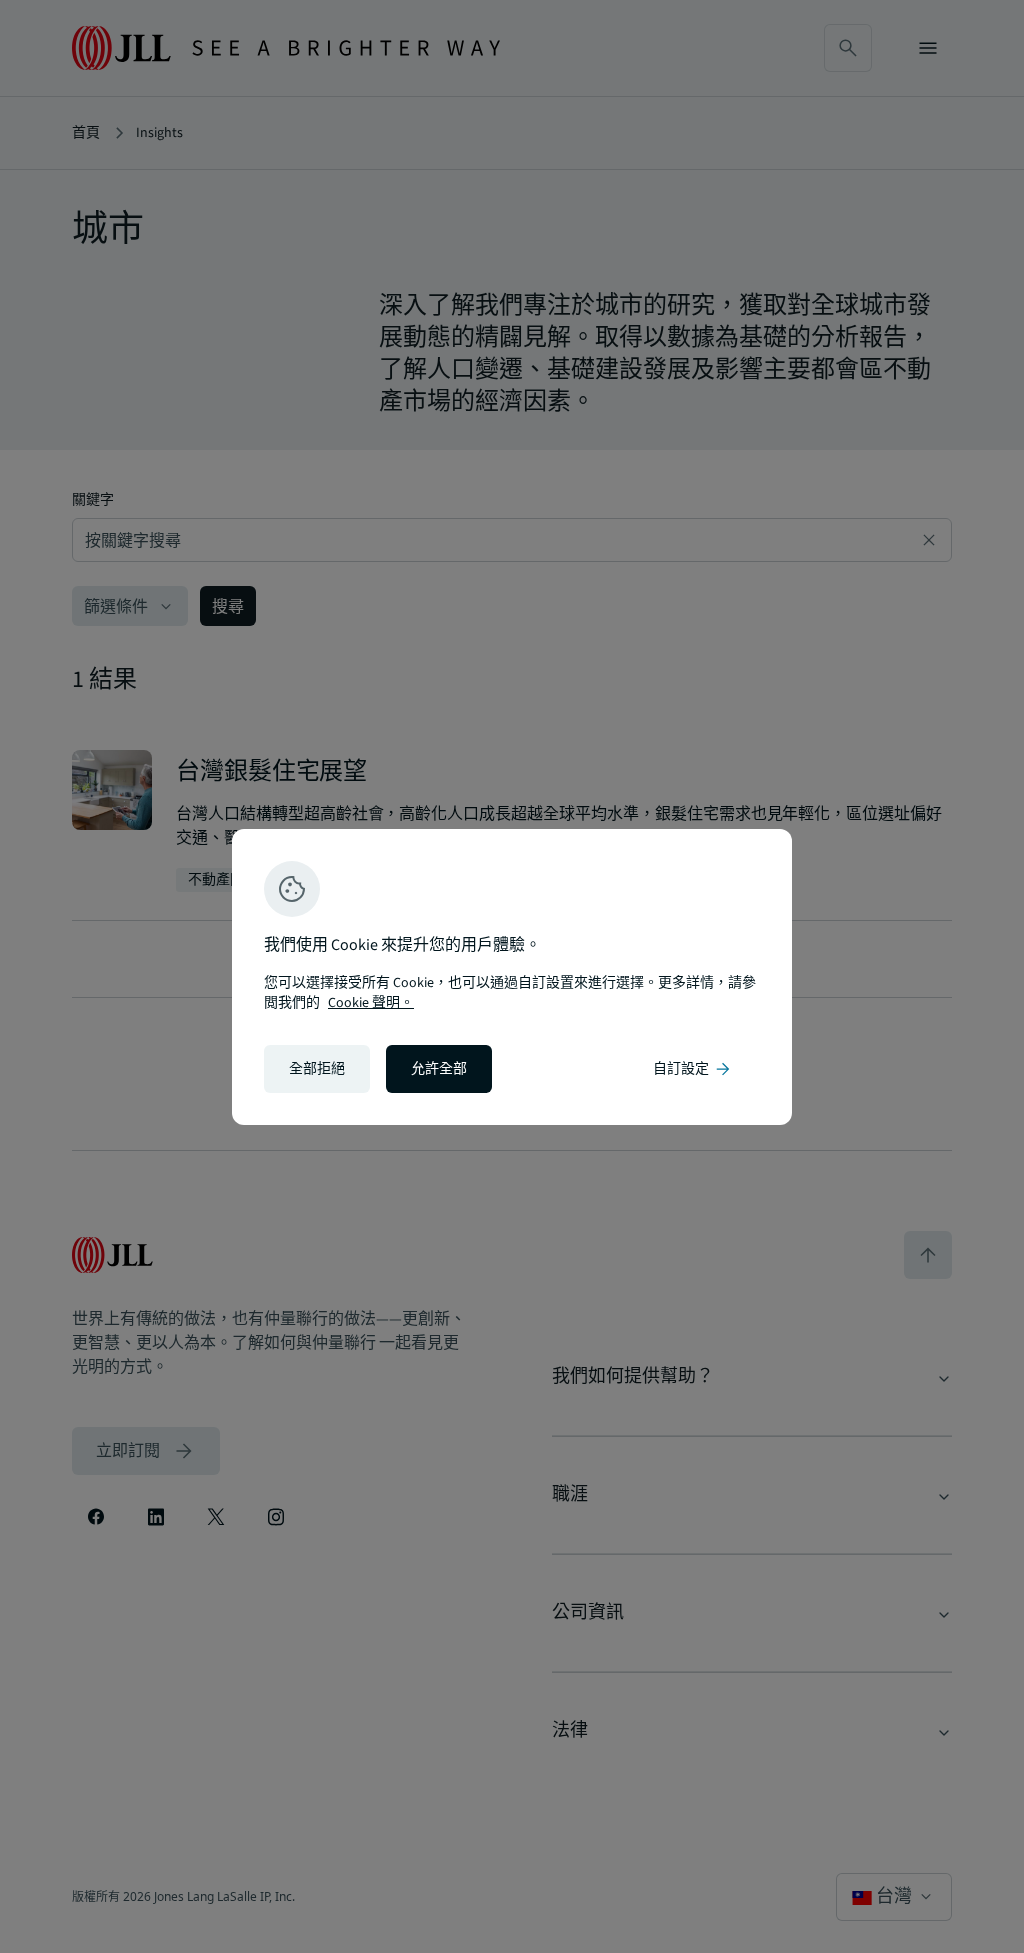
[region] (512, 977)
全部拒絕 (317, 1069)
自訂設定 (693, 1069)
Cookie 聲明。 (371, 1003)
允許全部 (439, 1069)
